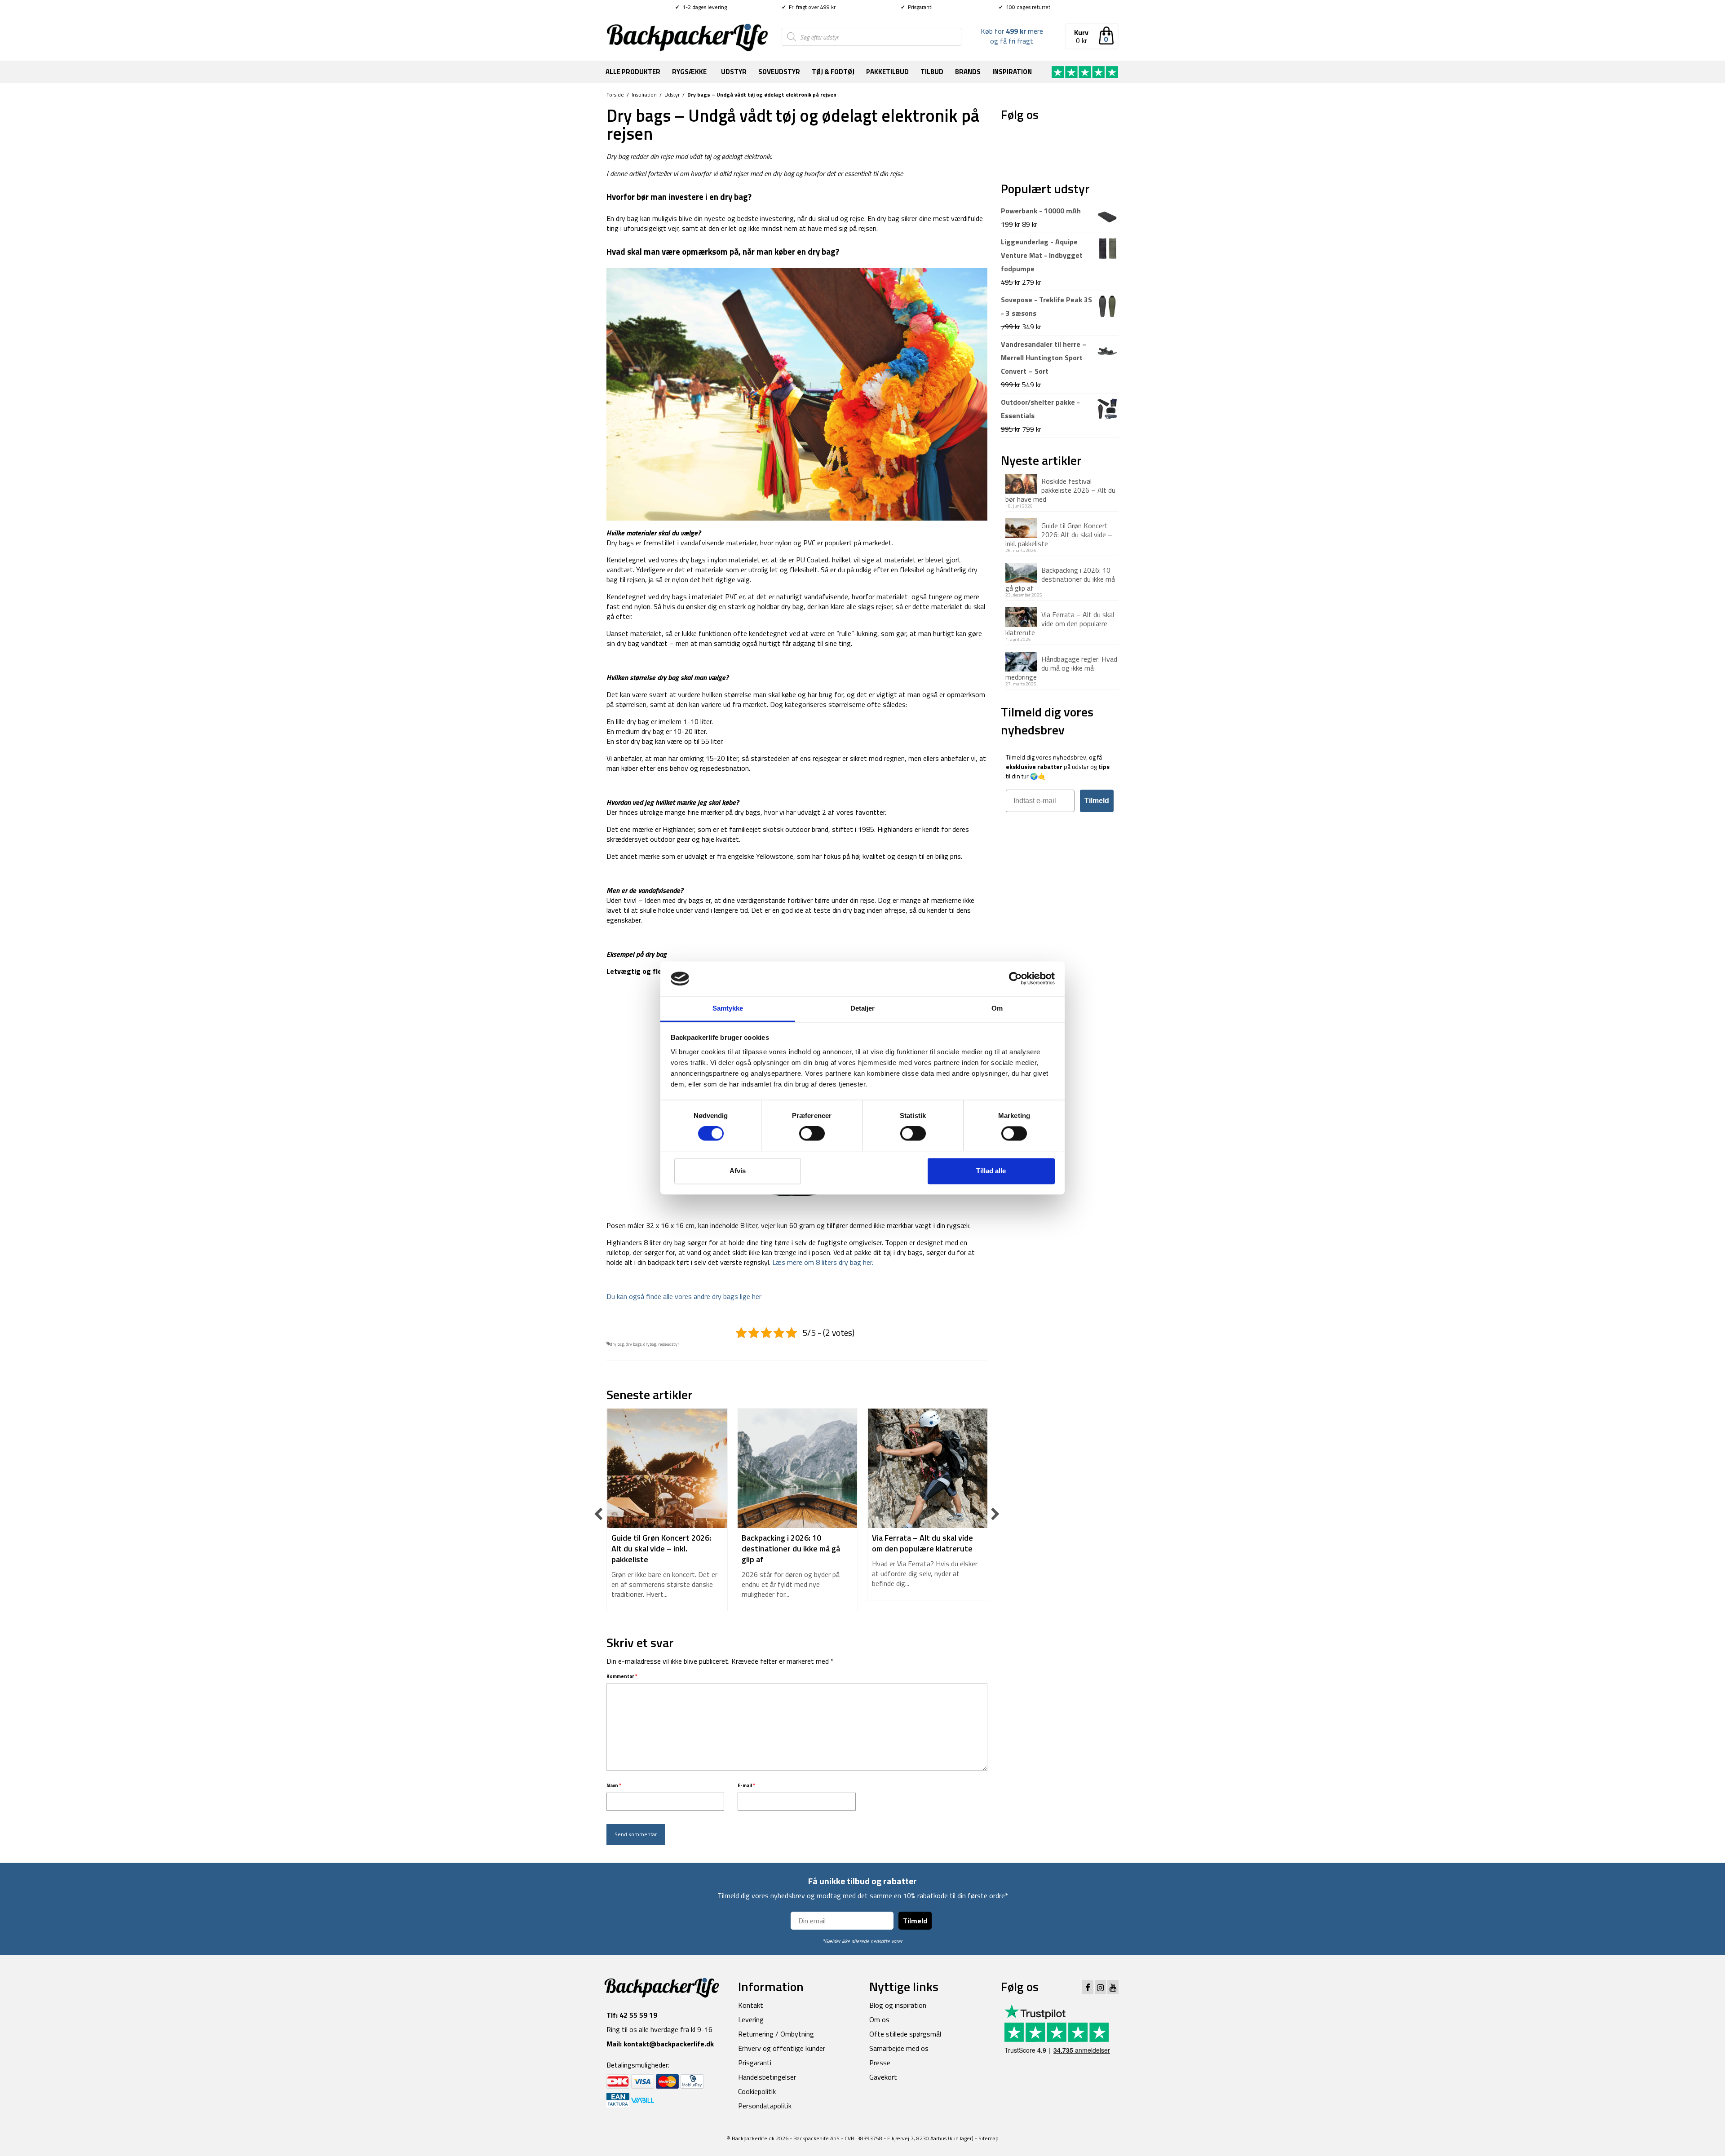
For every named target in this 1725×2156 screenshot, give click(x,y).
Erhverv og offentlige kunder (782, 2048)
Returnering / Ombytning (776, 2034)
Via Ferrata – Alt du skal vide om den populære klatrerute (1060, 623)
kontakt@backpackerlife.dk (669, 2044)
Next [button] (995, 1514)
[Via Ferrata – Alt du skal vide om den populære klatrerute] (928, 1468)
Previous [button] (599, 1514)
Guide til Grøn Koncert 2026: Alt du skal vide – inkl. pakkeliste (1059, 534)
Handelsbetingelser (767, 2077)
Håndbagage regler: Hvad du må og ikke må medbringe (1061, 667)
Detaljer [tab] (863, 1008)
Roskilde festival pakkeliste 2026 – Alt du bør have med (1060, 490)
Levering (751, 2019)
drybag (650, 1344)
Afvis (738, 1171)
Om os (879, 2019)
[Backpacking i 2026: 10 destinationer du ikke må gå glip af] (797, 1468)
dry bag (617, 1344)
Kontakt (751, 2005)
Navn (614, 1785)
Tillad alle (991, 1171)
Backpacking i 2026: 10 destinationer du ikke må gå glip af (1060, 579)
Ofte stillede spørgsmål (905, 2034)
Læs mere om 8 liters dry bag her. (823, 1262)
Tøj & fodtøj (833, 72)
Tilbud (932, 72)
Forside (615, 95)
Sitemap (989, 2138)
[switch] (812, 1134)
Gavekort (883, 2077)
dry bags (634, 1344)
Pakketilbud (887, 72)
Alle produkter (633, 72)
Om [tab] (997, 1008)
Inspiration (1012, 72)
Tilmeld (1097, 801)
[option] (667, 1514)
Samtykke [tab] (728, 1008)
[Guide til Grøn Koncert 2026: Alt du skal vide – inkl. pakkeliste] (667, 1468)
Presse (880, 2063)
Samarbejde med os (899, 2048)
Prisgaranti (917, 7)
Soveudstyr (779, 72)
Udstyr (734, 72)
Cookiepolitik (757, 2091)
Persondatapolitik (765, 2106)
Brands (968, 72)
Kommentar (622, 1676)
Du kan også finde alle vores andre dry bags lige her (684, 1296)
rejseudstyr (669, 1344)
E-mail (746, 1785)
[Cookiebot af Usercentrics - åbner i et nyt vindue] (1015, 979)
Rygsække (689, 72)
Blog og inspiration (898, 2005)
